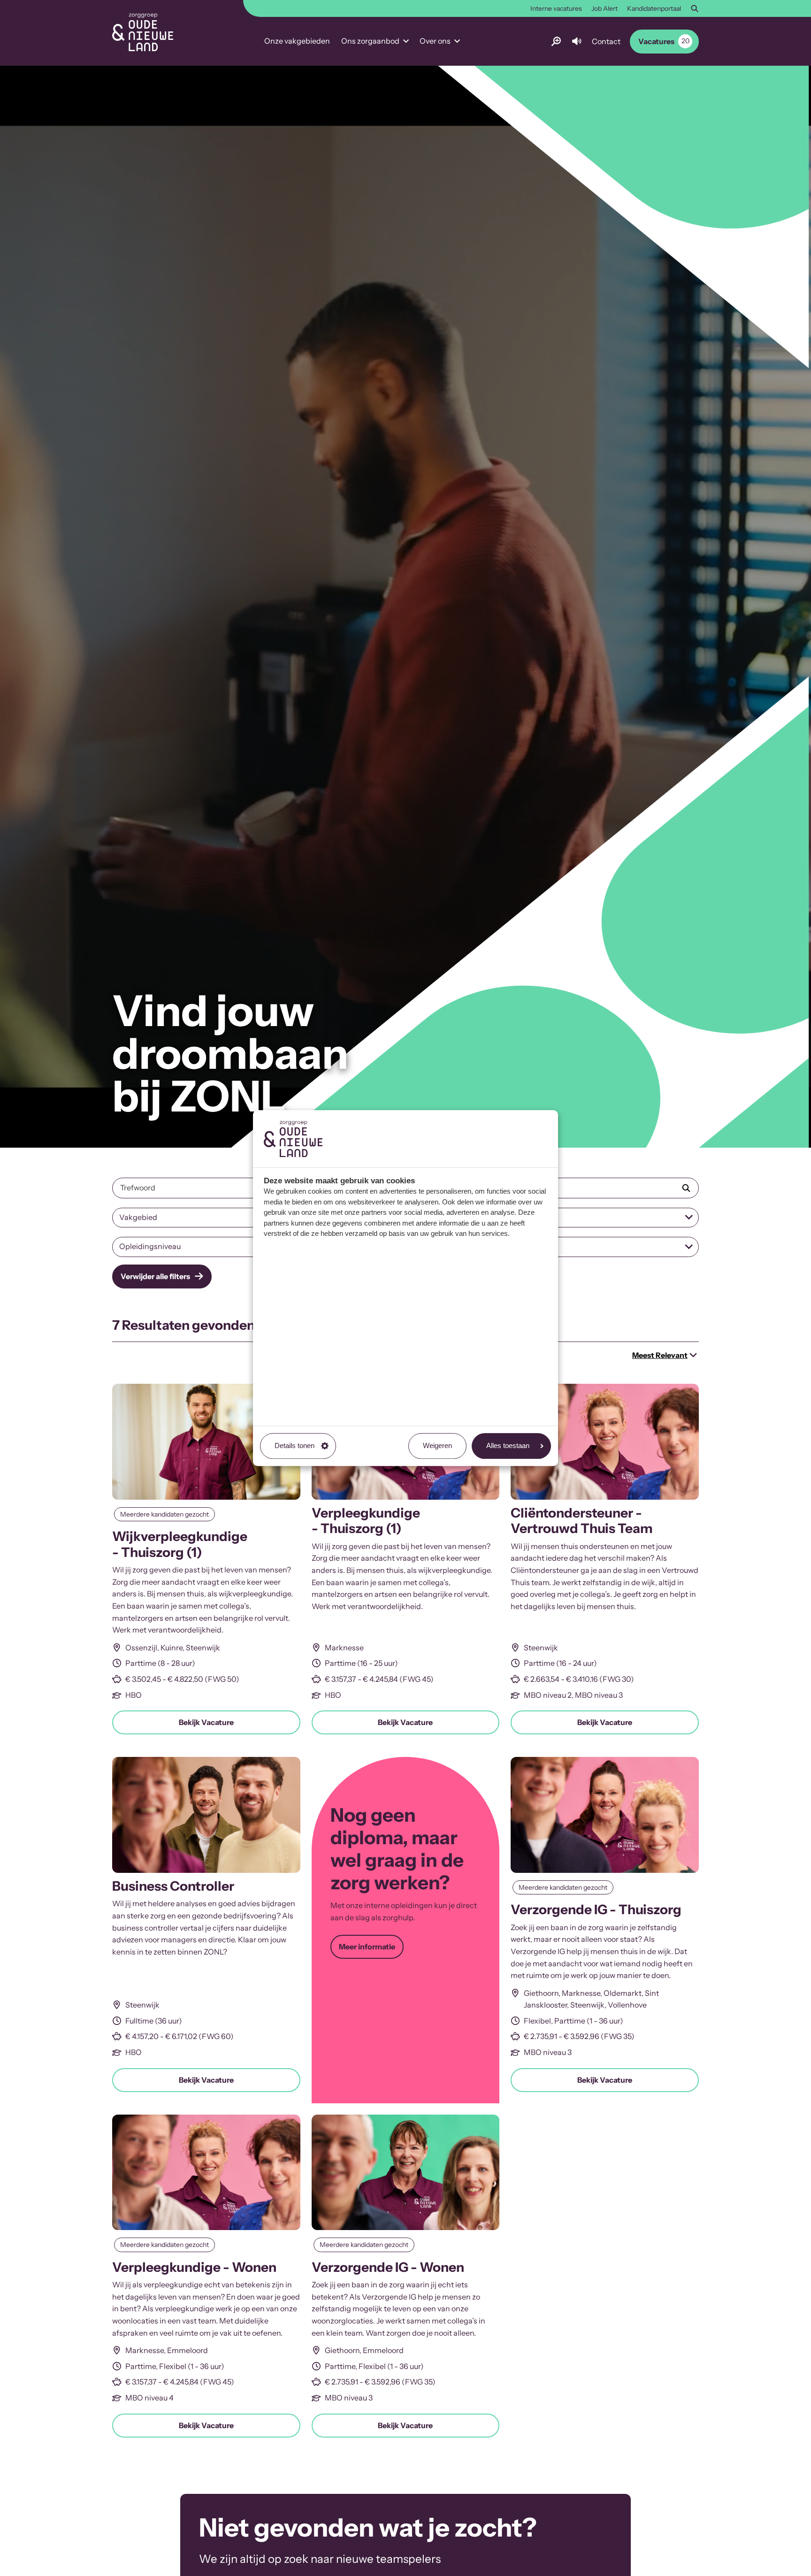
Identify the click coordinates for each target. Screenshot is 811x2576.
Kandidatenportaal (654, 8)
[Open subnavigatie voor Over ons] (457, 41)
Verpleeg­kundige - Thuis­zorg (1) (366, 1521)
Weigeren (437, 1445)
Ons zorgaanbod (370, 41)
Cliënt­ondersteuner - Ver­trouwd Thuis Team (582, 1521)
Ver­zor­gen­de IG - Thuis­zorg (596, 1909)
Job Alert (604, 8)
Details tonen (295, 1445)
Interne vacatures (556, 8)
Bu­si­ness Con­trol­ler (173, 1886)
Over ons (435, 41)
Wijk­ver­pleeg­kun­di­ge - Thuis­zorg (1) (180, 1544)
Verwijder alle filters (155, 1276)
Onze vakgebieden (297, 41)
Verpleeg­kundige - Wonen (194, 2267)
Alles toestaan (508, 1445)
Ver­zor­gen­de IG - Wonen (388, 2267)
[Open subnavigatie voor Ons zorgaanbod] (406, 41)
